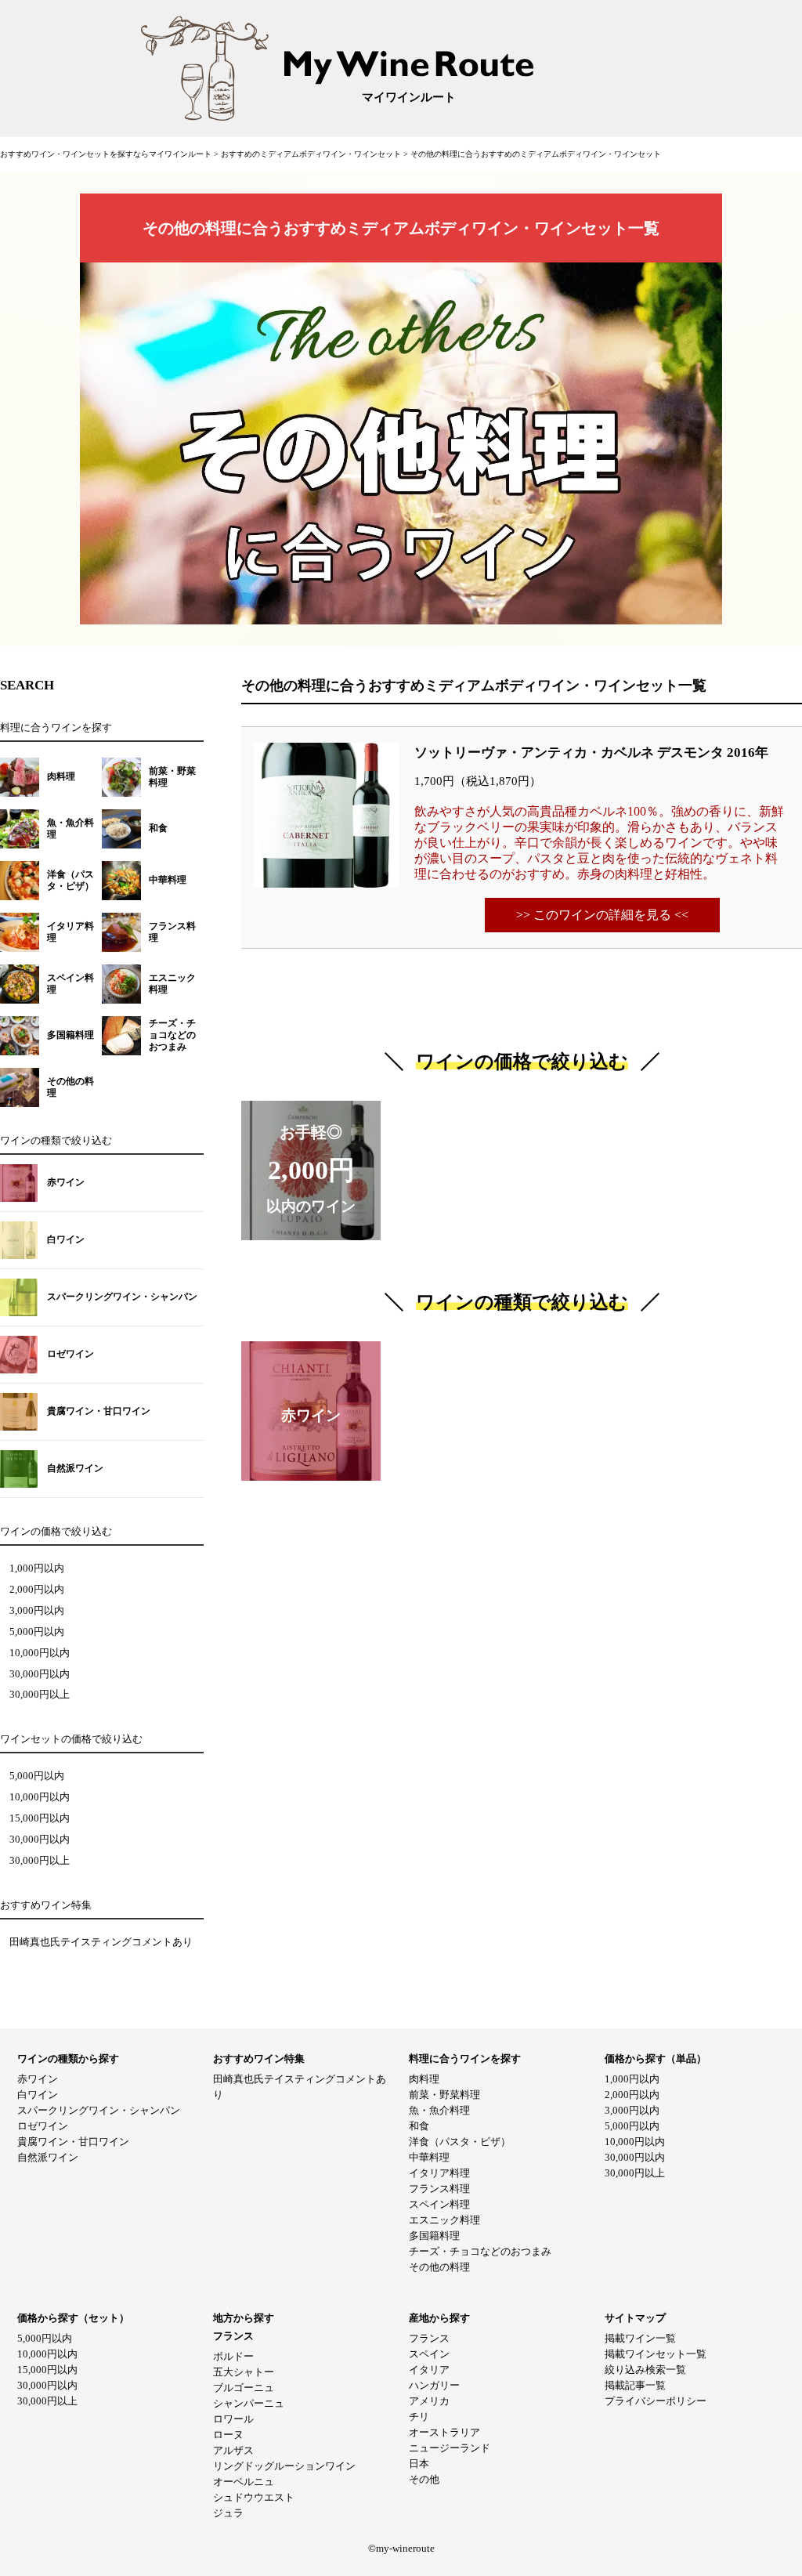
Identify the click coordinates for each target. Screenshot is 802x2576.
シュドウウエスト (254, 2497)
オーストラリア (444, 2432)
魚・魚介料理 (439, 2110)
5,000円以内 (37, 1632)
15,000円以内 (40, 1818)
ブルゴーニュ (244, 2388)
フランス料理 (439, 2189)
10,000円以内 (40, 1653)
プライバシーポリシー (656, 2401)
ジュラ (228, 2513)
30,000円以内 (40, 1674)
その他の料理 (439, 2267)
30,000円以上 (40, 1695)
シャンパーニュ (249, 2403)
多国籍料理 (434, 2236)
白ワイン (38, 2095)
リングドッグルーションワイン (284, 2466)
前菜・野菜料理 (444, 2095)
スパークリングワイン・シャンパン (99, 2110)
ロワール (233, 2419)
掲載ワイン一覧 (640, 2338)
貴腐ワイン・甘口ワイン (73, 2142)
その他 (424, 2479)
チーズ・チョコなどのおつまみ (480, 2251)
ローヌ (228, 2435)
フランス (429, 2338)
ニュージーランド (450, 2448)
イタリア (429, 2370)
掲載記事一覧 (635, 2385)
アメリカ (429, 2401)
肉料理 (424, 2079)
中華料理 (429, 2157)
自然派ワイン (48, 2157)
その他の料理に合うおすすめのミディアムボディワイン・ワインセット (536, 154)
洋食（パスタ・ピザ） (460, 2142)
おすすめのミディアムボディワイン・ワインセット (312, 154)
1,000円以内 (37, 1568)
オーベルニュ (244, 2482)
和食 (419, 2126)
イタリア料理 (439, 2173)
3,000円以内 (37, 1611)
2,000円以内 (37, 1590)
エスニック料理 (444, 2220)
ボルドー (233, 2356)
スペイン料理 (439, 2204)
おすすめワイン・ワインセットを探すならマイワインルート (107, 154)
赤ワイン (38, 2079)
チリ (419, 2417)
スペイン (429, 2354)
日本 (419, 2464)
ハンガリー (434, 2385)
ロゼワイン (43, 2126)
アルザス (233, 2450)
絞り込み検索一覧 (645, 2370)
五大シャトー (244, 2372)
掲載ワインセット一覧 (656, 2354)
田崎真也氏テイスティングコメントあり (101, 1942)
